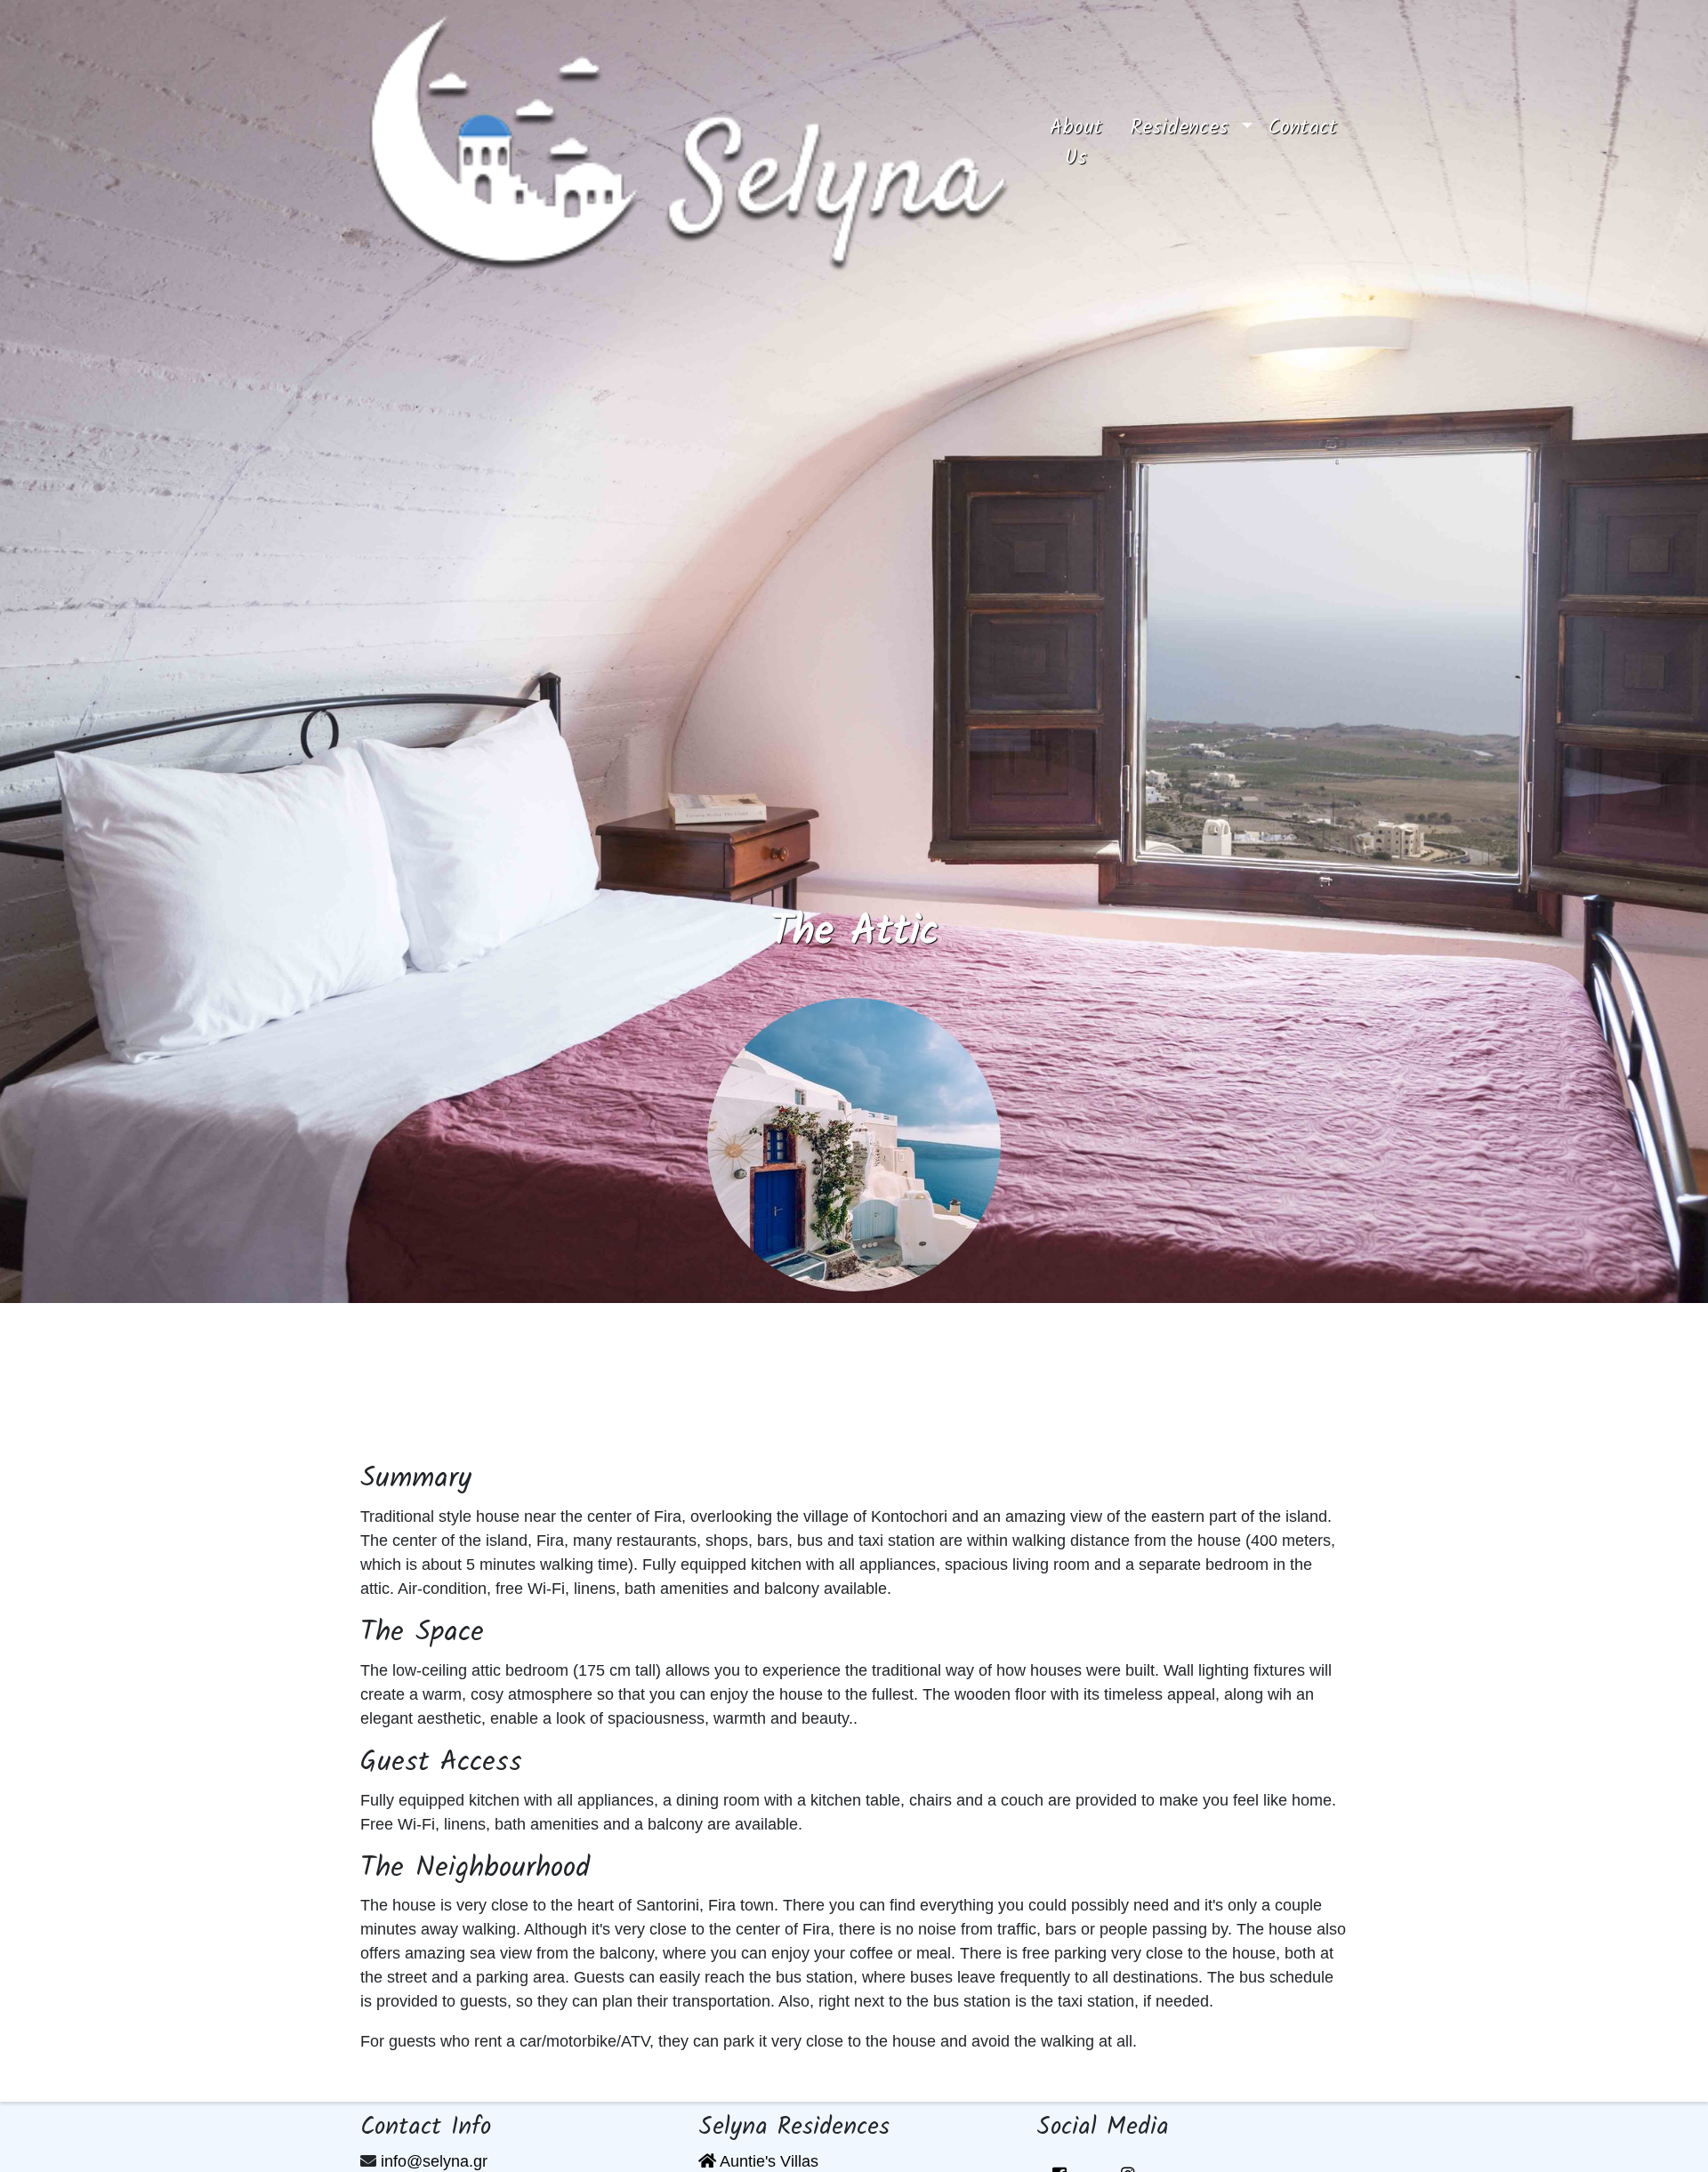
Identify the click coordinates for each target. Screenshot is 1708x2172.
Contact (1303, 128)
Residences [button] (1183, 128)
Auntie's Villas (767, 2161)
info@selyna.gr (434, 2161)
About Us (1086, 144)
